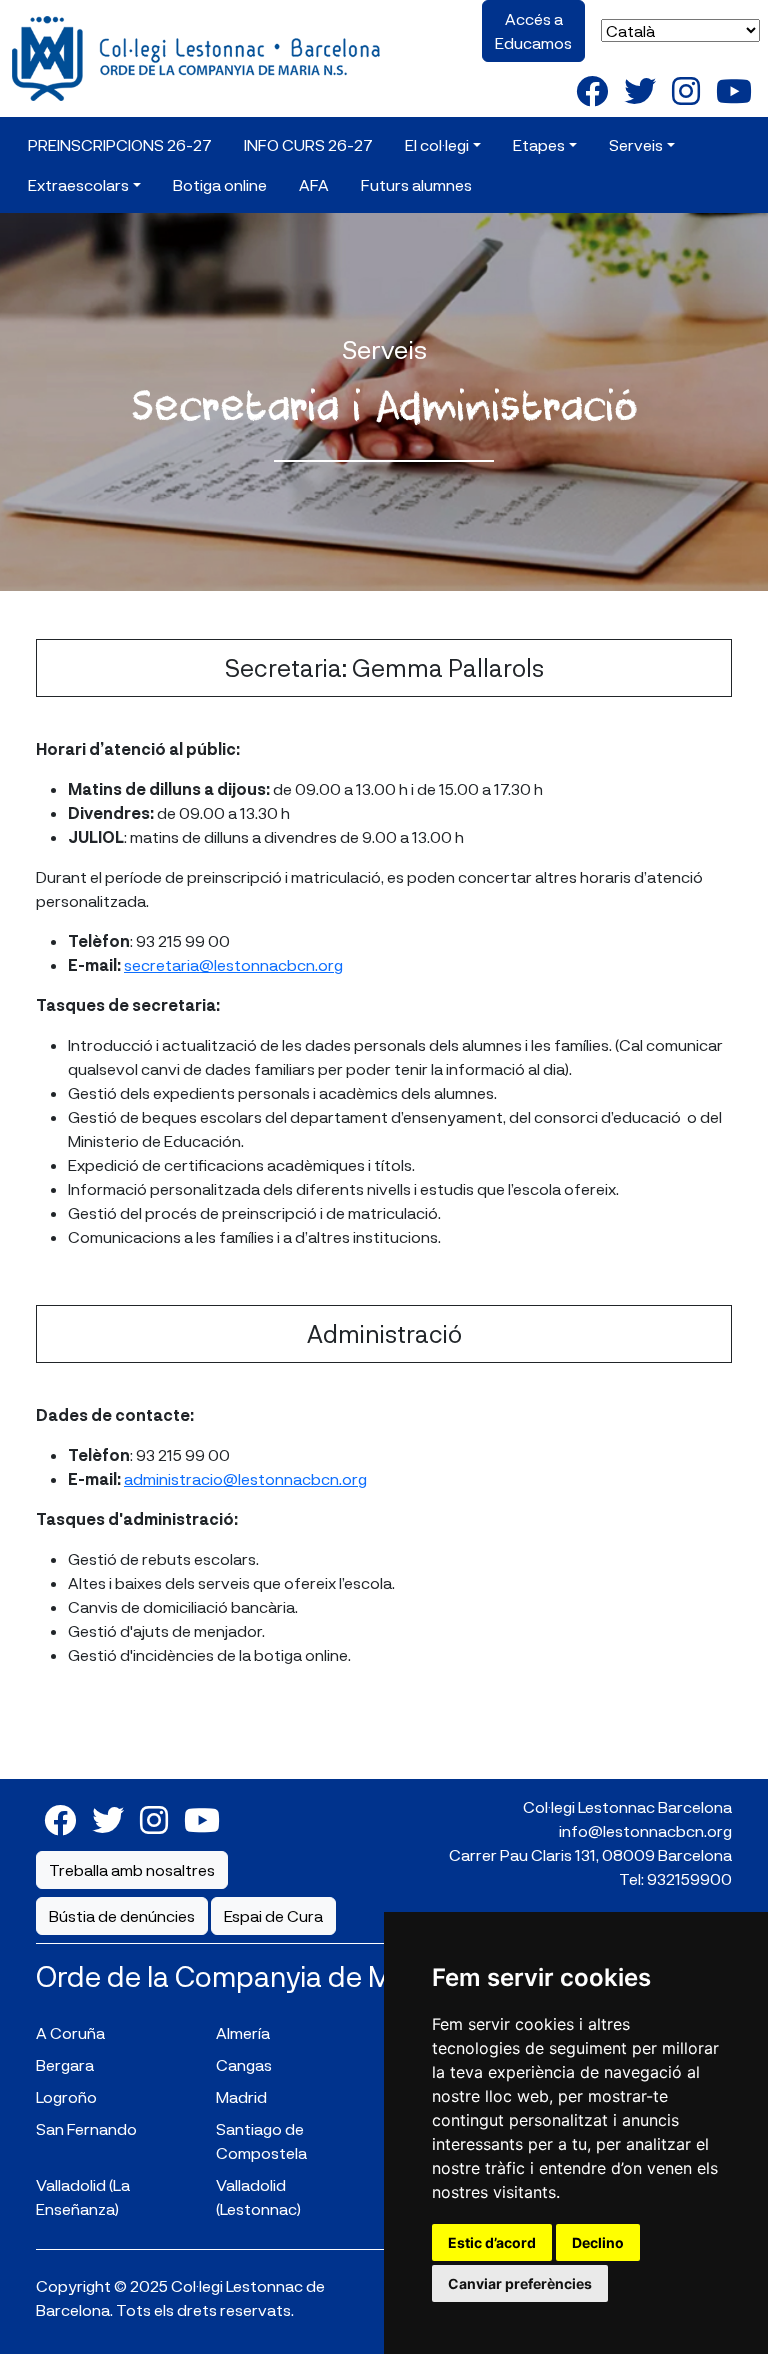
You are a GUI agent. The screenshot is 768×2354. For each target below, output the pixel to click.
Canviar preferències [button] (520, 2283)
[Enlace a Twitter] (640, 90)
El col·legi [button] (437, 144)
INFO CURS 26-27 (308, 144)
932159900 (689, 1878)
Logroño (66, 2096)
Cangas (244, 2064)
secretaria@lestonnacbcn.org (233, 964)
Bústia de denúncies (122, 1915)
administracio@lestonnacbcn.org (245, 1478)
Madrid (241, 2096)
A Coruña (70, 2032)
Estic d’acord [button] (492, 2242)
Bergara (65, 2064)
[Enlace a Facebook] (592, 90)
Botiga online (220, 184)
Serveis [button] (636, 144)
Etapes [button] (539, 144)
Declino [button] (598, 2242)
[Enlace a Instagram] (686, 90)
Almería (243, 2032)
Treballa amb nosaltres (132, 1869)
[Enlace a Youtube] (734, 90)
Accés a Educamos (533, 30)
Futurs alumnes (416, 184)
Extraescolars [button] (78, 184)
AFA (314, 184)
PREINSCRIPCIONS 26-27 (120, 144)
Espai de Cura (273, 1915)
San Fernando (86, 2128)
